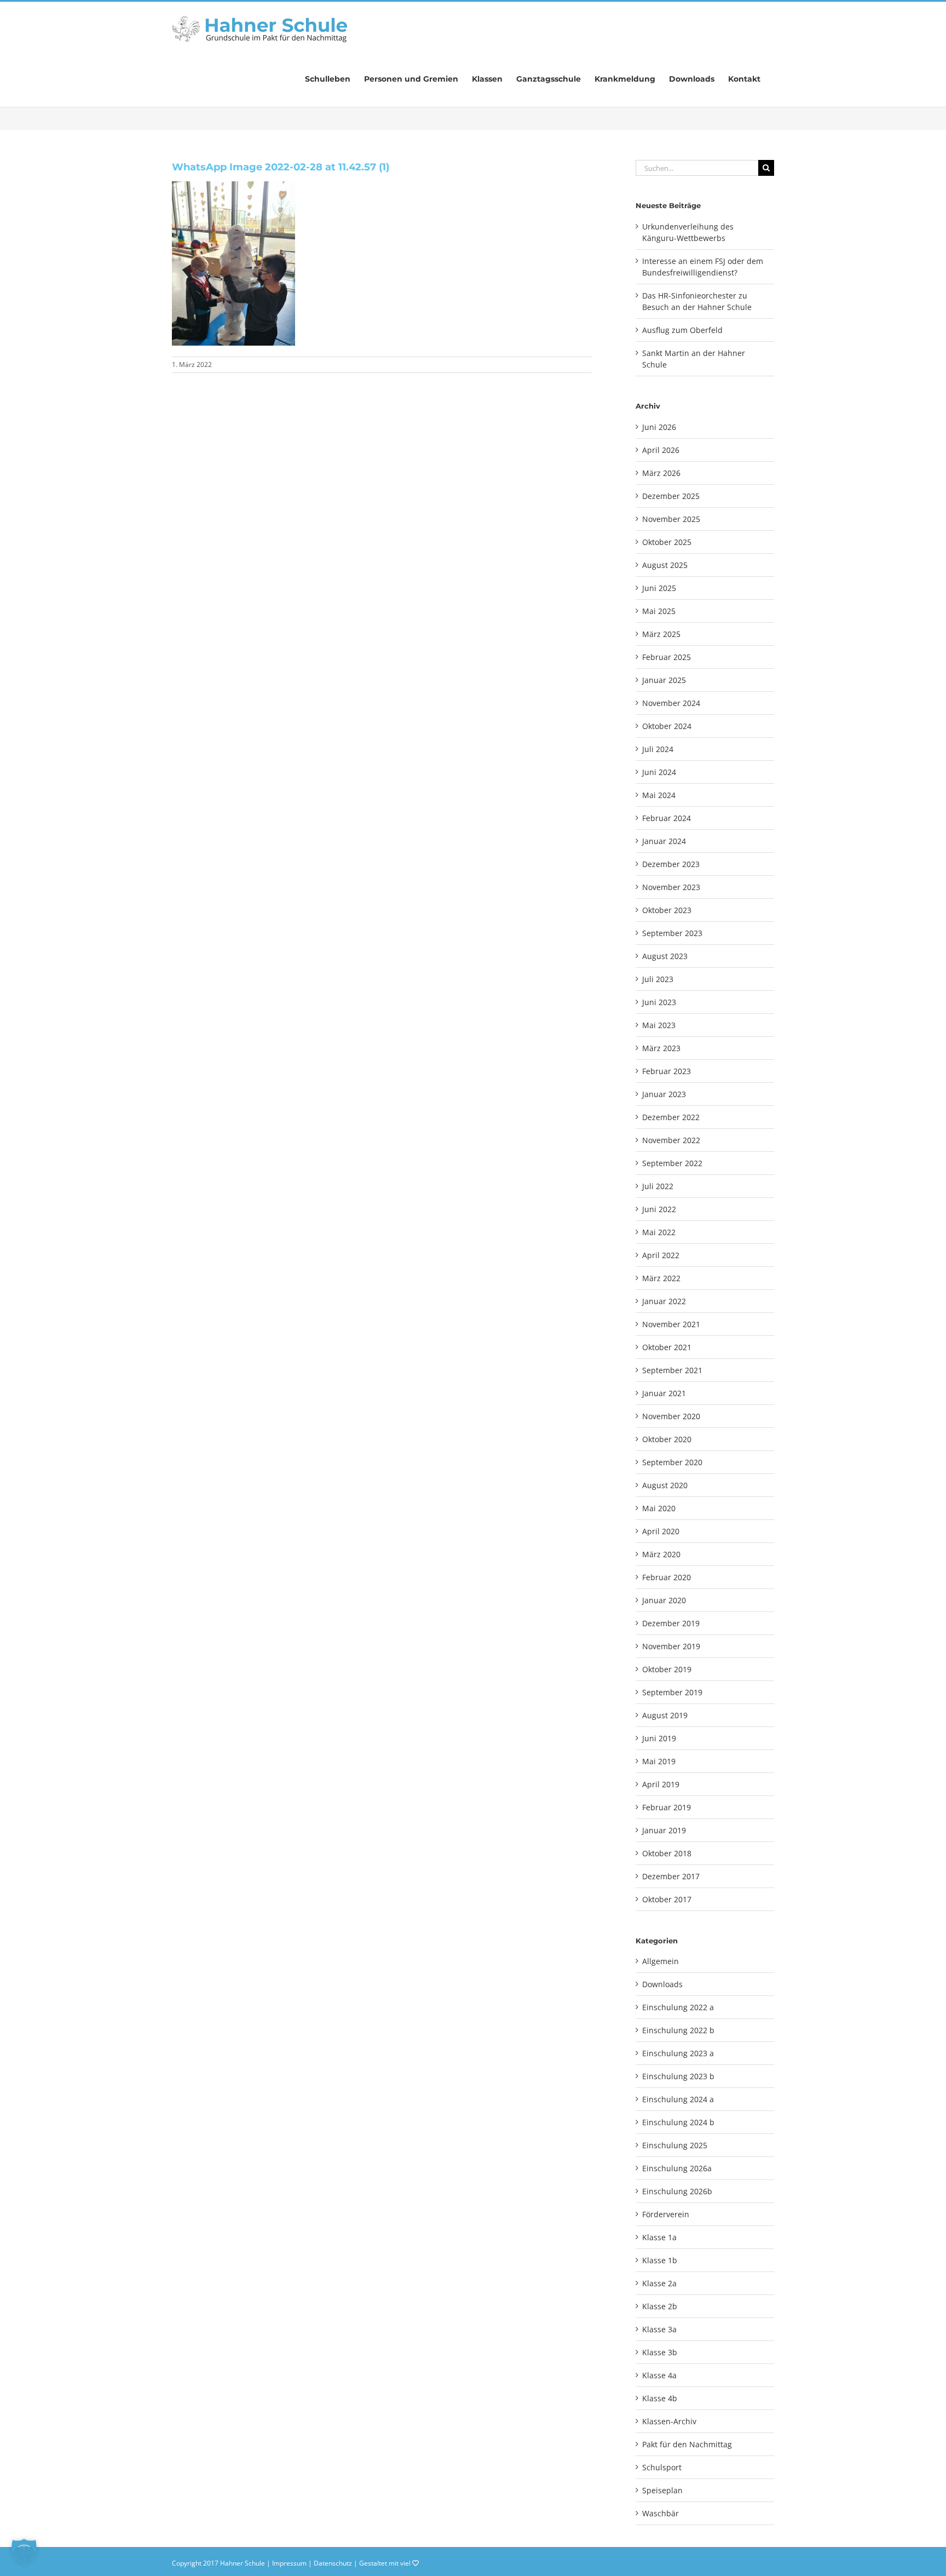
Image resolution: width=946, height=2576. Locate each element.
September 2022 (672, 1163)
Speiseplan (662, 2490)
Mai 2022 (659, 1232)
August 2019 (665, 1715)
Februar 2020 (667, 1577)
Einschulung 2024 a (678, 2099)
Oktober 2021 (667, 1347)
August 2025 (665, 565)
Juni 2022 (659, 1209)
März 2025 (661, 634)
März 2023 (661, 1048)
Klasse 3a (659, 2329)
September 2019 (672, 1692)
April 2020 (661, 1531)
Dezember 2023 (671, 864)
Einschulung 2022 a (678, 2007)
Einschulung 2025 (675, 2145)
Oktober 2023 (667, 910)
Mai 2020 (659, 1508)
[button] (24, 2552)
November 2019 (671, 1646)
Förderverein (666, 2214)
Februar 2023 (667, 1071)
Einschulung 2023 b (678, 2076)
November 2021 (671, 1324)
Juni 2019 (659, 1738)
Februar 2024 (667, 818)
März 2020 (661, 1554)
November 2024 (671, 703)
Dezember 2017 (671, 1876)
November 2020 (671, 1416)
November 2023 (671, 887)
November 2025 (671, 519)
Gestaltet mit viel (386, 2563)
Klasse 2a (659, 2283)
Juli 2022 (658, 1186)
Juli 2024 (658, 749)
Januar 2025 (664, 680)
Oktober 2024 (667, 726)
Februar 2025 (667, 657)
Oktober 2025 (667, 542)
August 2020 (665, 1485)
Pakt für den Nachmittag (687, 2444)
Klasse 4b (660, 2398)
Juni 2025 (659, 588)
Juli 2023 (658, 979)
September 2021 (672, 1370)
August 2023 (665, 956)
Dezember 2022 (671, 1117)
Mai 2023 (659, 1025)
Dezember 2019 (671, 1623)
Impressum (289, 2563)
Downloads (662, 1984)
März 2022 (661, 1278)
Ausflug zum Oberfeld (682, 330)
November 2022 (671, 1140)
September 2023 (672, 933)
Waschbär (661, 2513)
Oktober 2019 (667, 1669)
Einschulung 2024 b (678, 2122)
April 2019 (661, 1784)
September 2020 (672, 1462)
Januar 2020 (664, 1600)
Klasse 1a (659, 2237)
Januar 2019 (664, 1830)
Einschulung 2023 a (678, 2053)
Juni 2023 (659, 1002)
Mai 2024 (659, 795)
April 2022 (661, 1255)
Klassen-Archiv (669, 2421)
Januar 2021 (664, 1393)
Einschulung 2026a (677, 2168)
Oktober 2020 (667, 1439)
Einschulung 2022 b (678, 2030)
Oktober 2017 (667, 1899)
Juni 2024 (659, 772)
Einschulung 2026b (677, 2191)
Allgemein (661, 1961)
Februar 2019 (667, 1807)
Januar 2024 (664, 841)
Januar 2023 (664, 1094)
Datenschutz (333, 2563)
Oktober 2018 (667, 1853)
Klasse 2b (660, 2306)
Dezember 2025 (671, 496)
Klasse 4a (659, 2375)
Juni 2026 (659, 427)
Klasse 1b (660, 2260)
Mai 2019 (659, 1761)
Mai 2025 (659, 611)
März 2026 (661, 473)
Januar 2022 (664, 1301)
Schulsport (662, 2467)
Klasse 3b (660, 2352)
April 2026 (661, 450)
